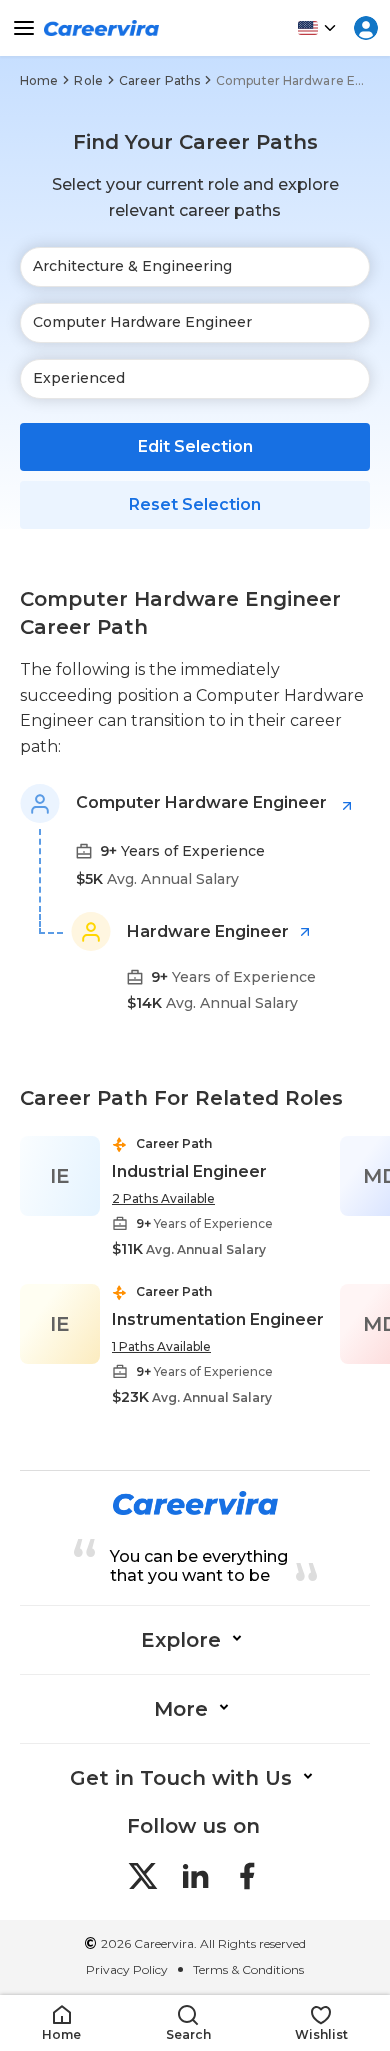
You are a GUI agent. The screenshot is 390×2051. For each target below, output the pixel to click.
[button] (61, 2023)
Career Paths (159, 80)
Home (39, 80)
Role (88, 80)
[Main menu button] (24, 28)
